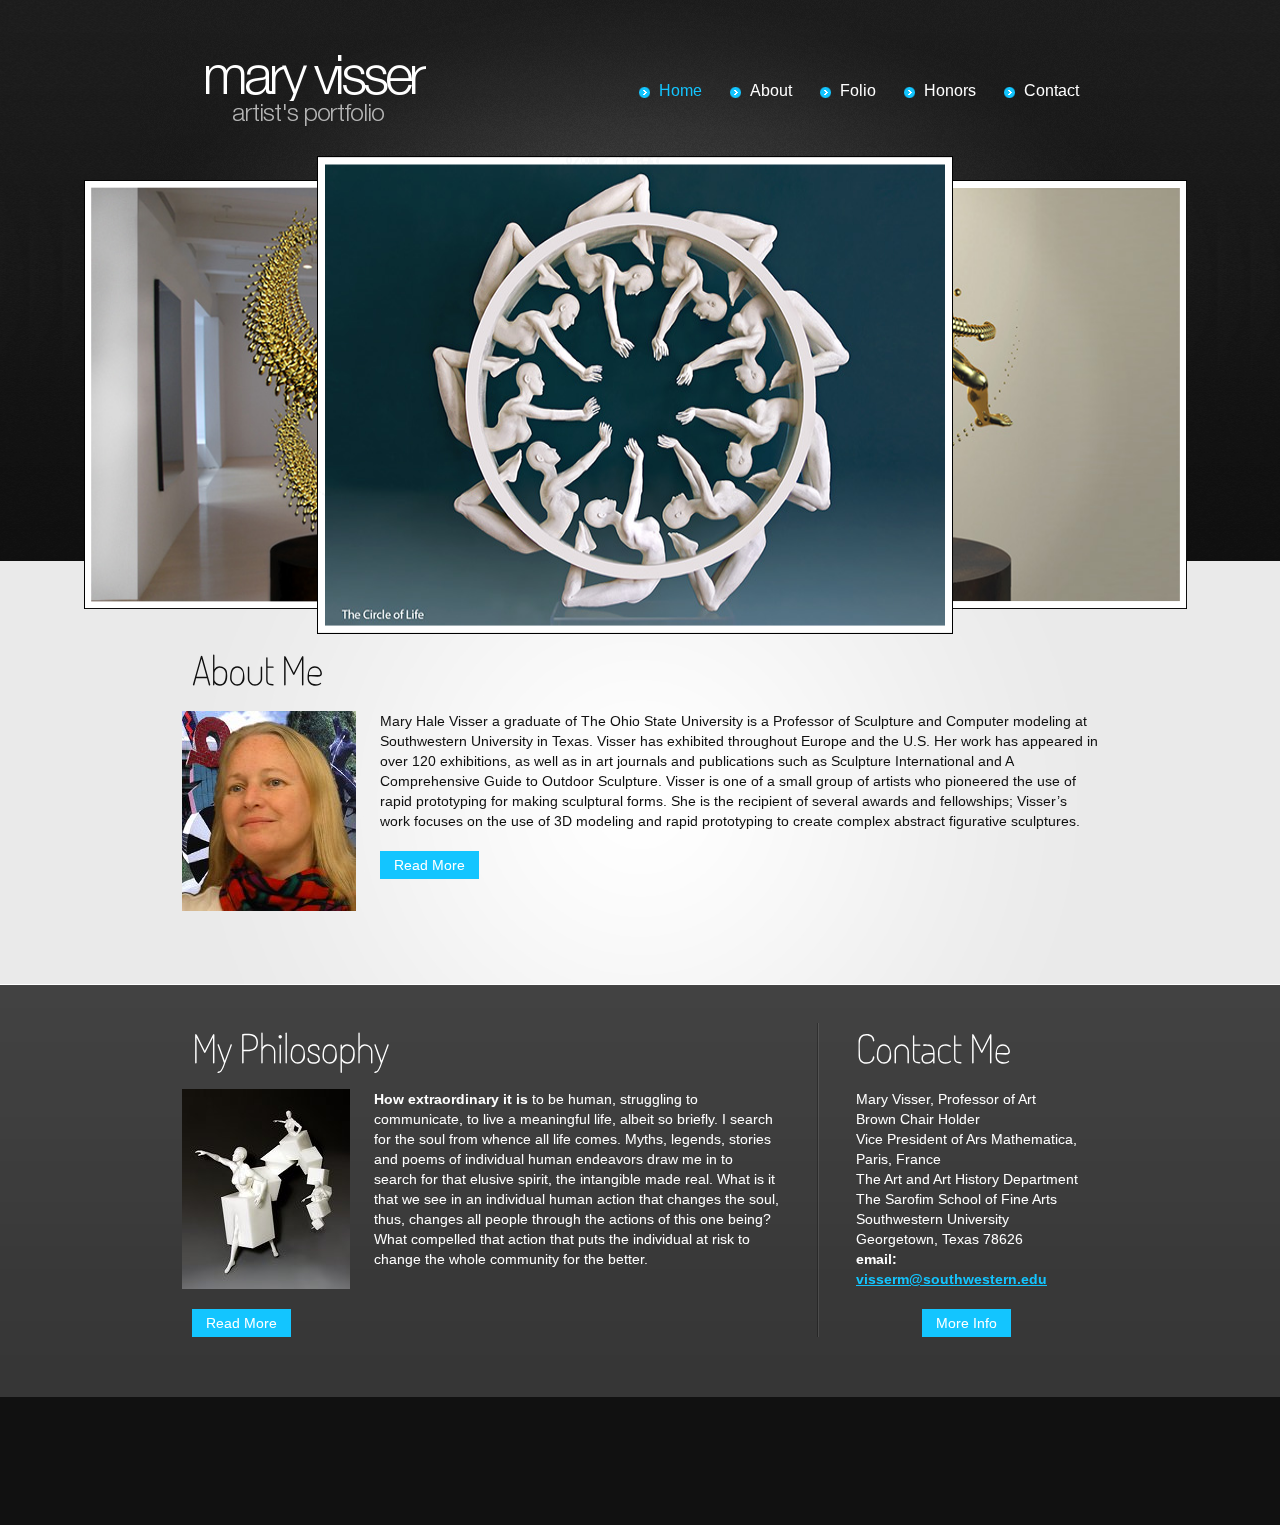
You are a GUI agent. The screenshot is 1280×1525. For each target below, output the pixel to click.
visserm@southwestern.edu (951, 1279)
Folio (858, 90)
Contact (1051, 90)
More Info (966, 1323)
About (771, 90)
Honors (950, 90)
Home (680, 90)
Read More (429, 865)
